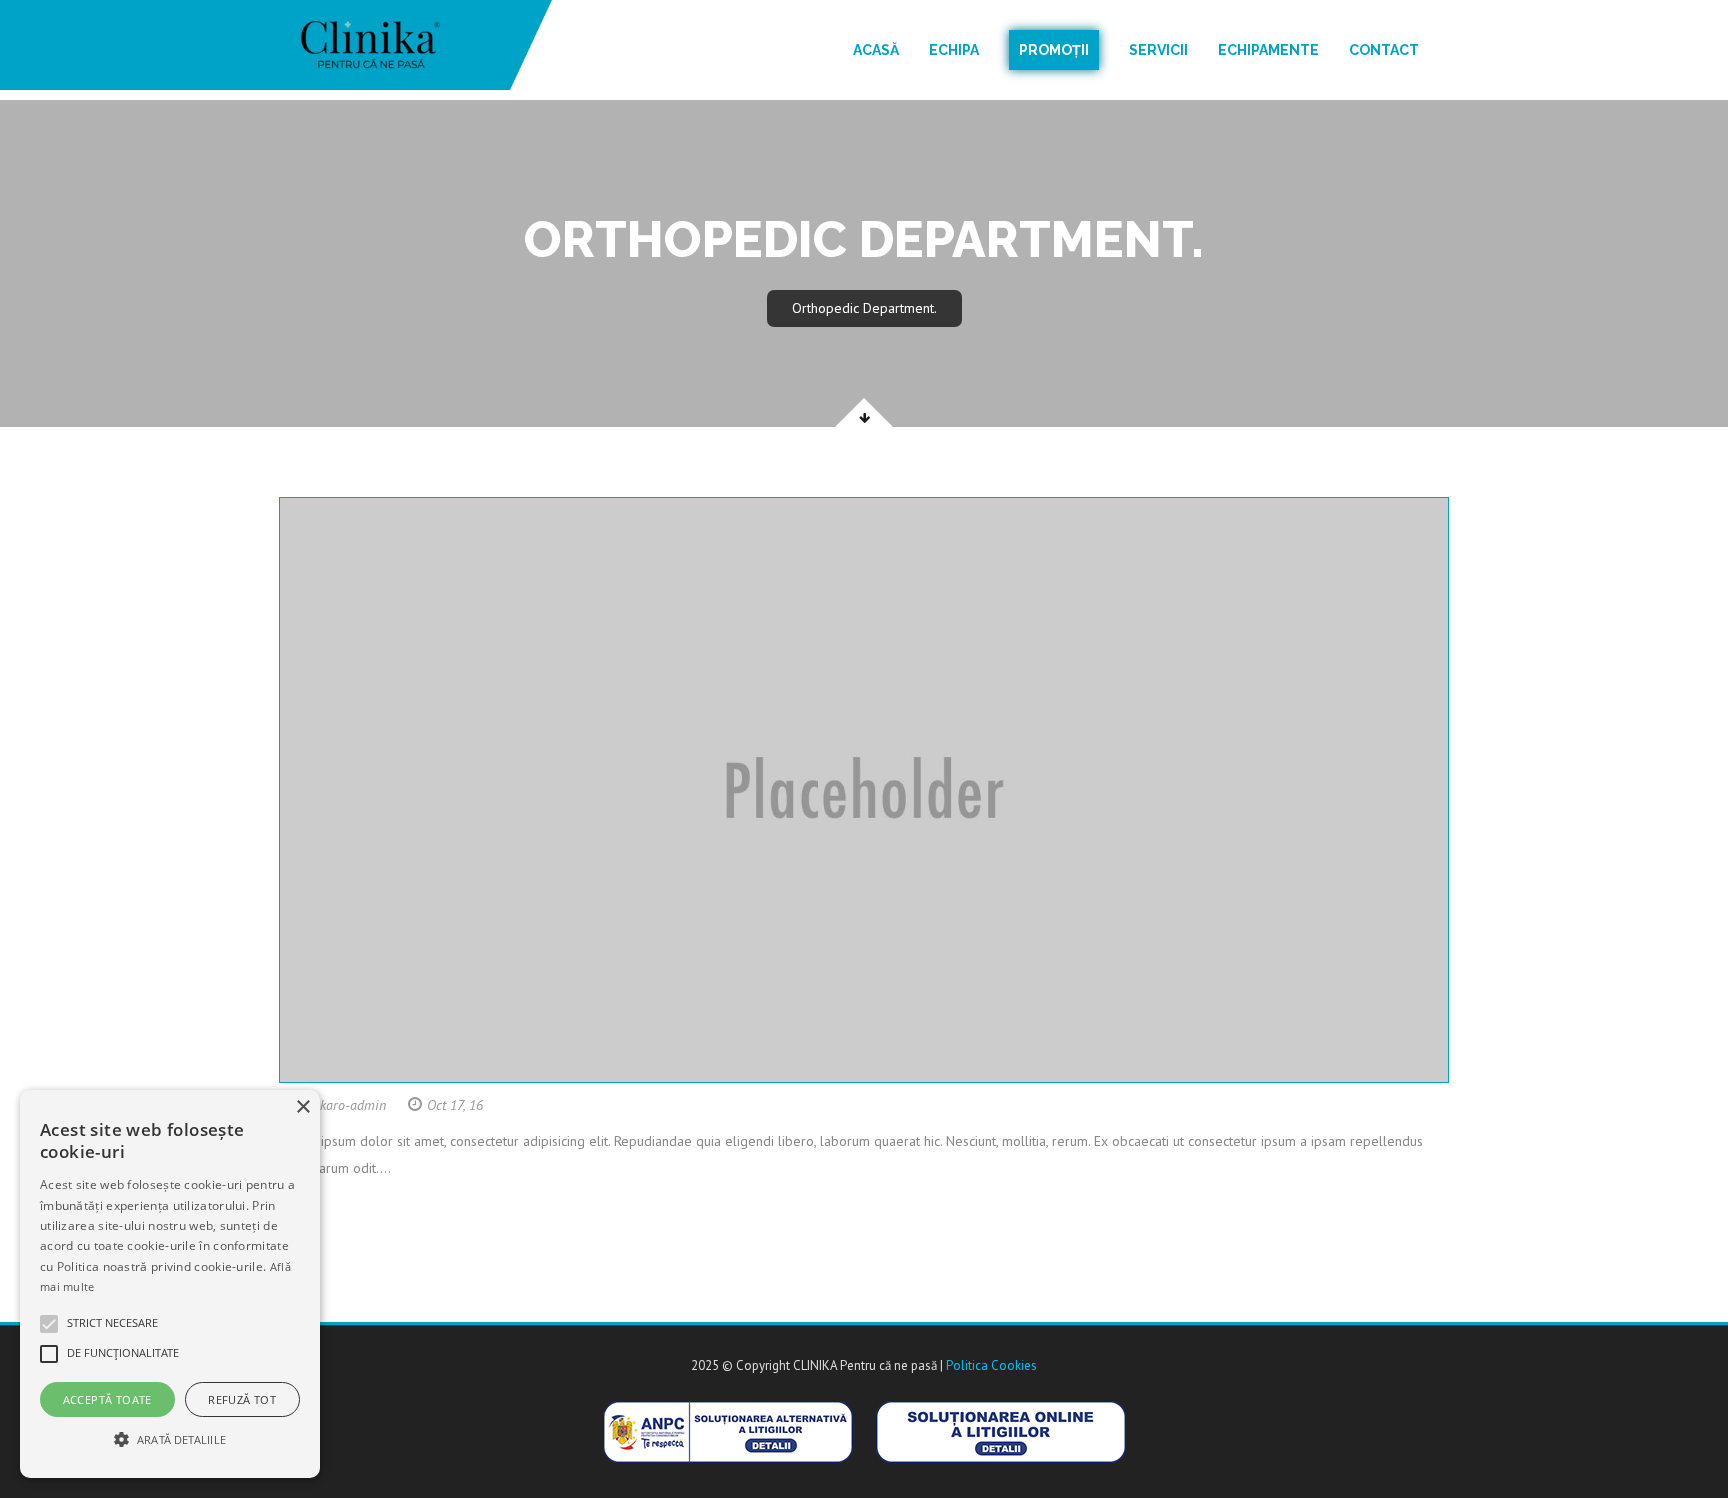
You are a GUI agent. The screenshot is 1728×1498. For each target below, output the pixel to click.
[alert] (170, 1284)
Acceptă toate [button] (107, 1399)
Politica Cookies (991, 1365)
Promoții (1054, 50)
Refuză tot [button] (242, 1399)
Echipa (954, 50)
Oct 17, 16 (455, 1105)
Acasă (876, 50)
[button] (49, 1324)
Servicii (1158, 50)
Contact (1384, 50)
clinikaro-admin (340, 1105)
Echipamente (1268, 50)
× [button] (302, 1107)
